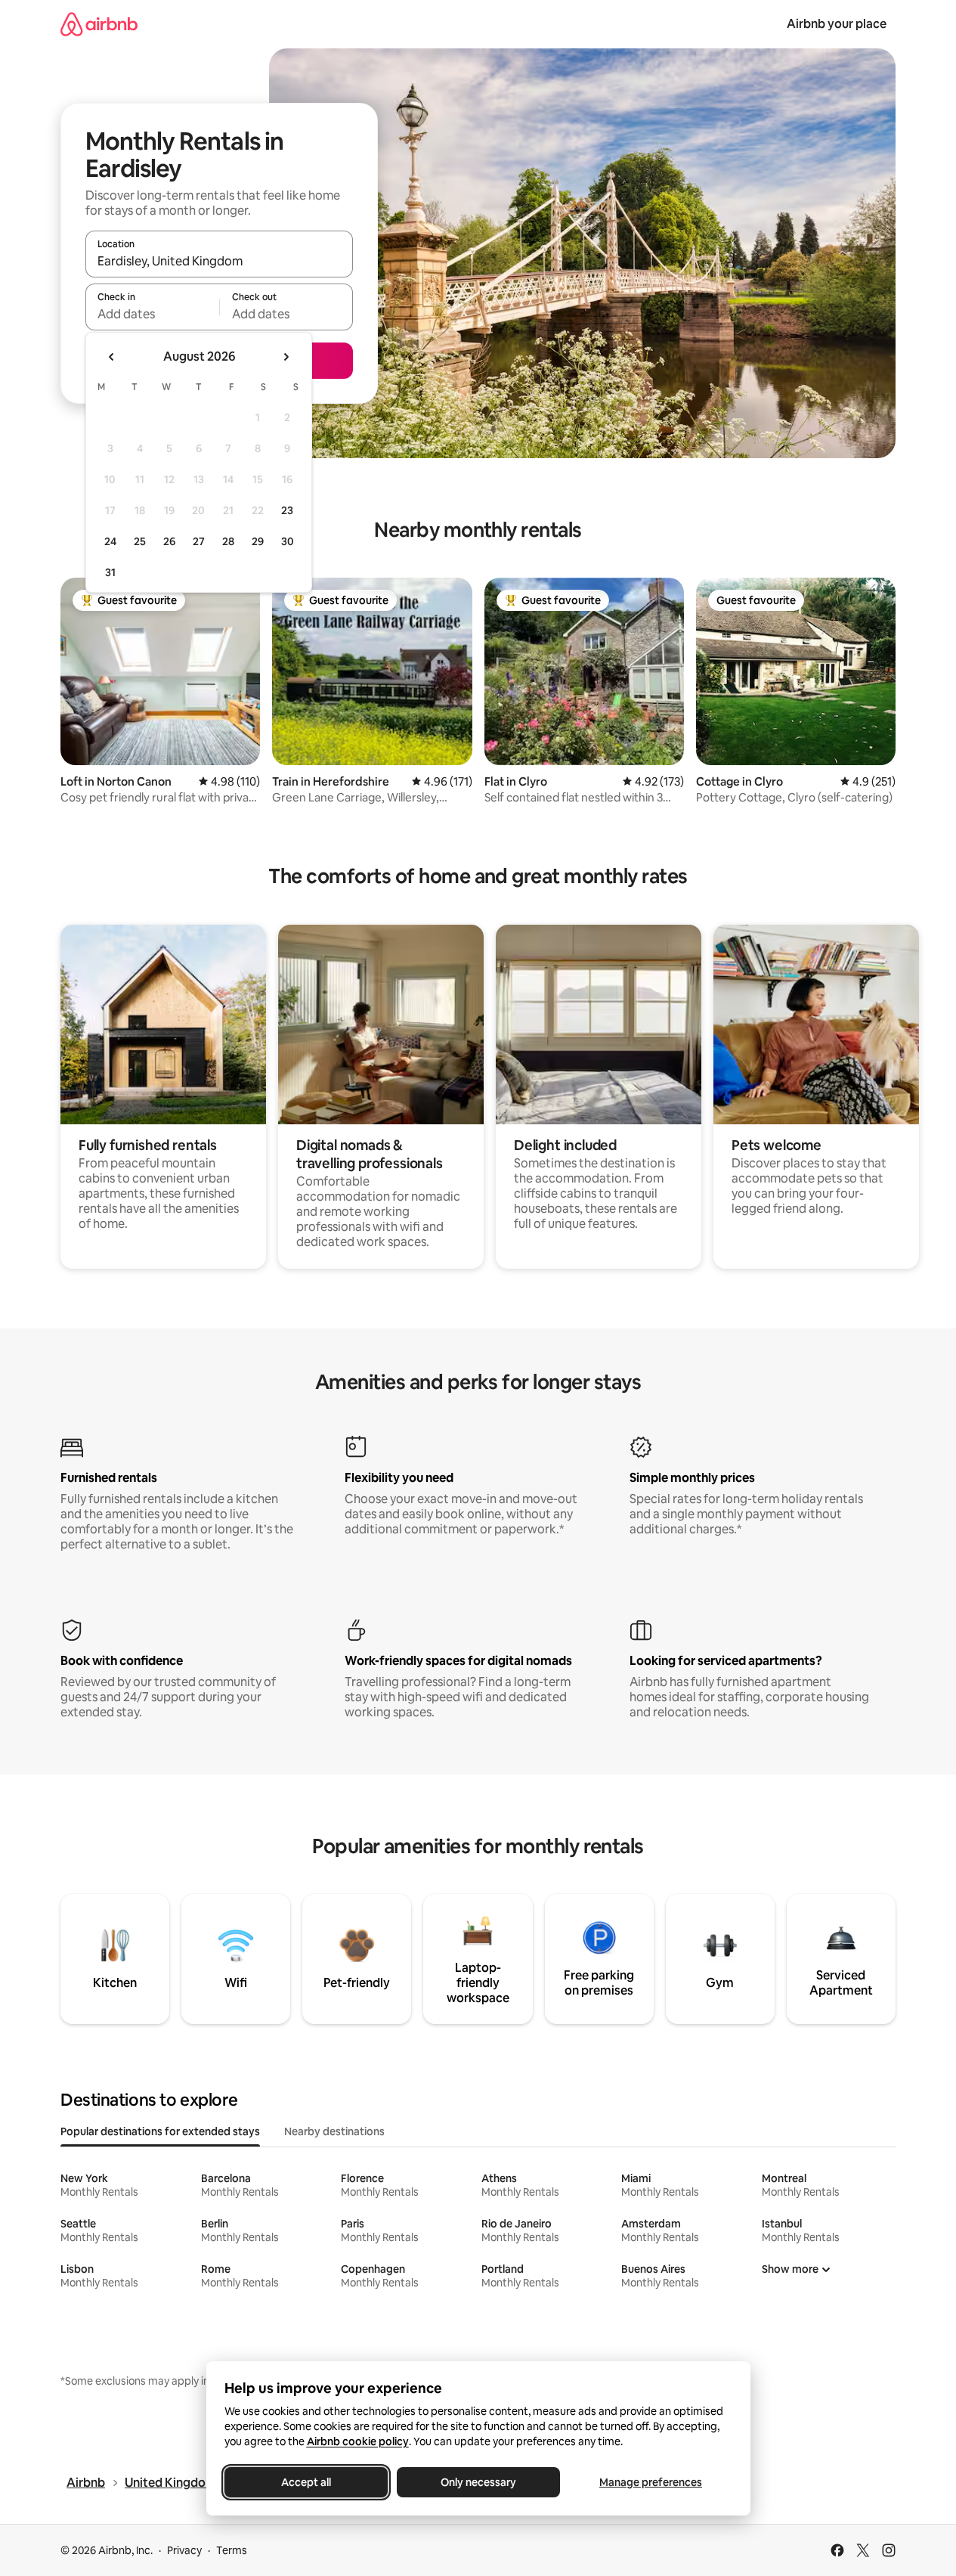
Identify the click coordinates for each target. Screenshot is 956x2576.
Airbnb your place (837, 24)
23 (287, 510)
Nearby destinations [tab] (334, 2131)
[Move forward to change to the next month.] (286, 357)
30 (288, 541)
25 (140, 541)
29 (258, 541)
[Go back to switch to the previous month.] (112, 357)
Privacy (184, 2550)
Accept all (306, 2482)
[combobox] (219, 261)
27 (199, 541)
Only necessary (478, 2482)
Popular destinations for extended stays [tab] (160, 2131)
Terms (232, 2550)
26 (169, 541)
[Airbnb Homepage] (99, 24)
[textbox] (152, 314)
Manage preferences (651, 2482)
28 (228, 541)
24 (110, 541)
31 (110, 572)
